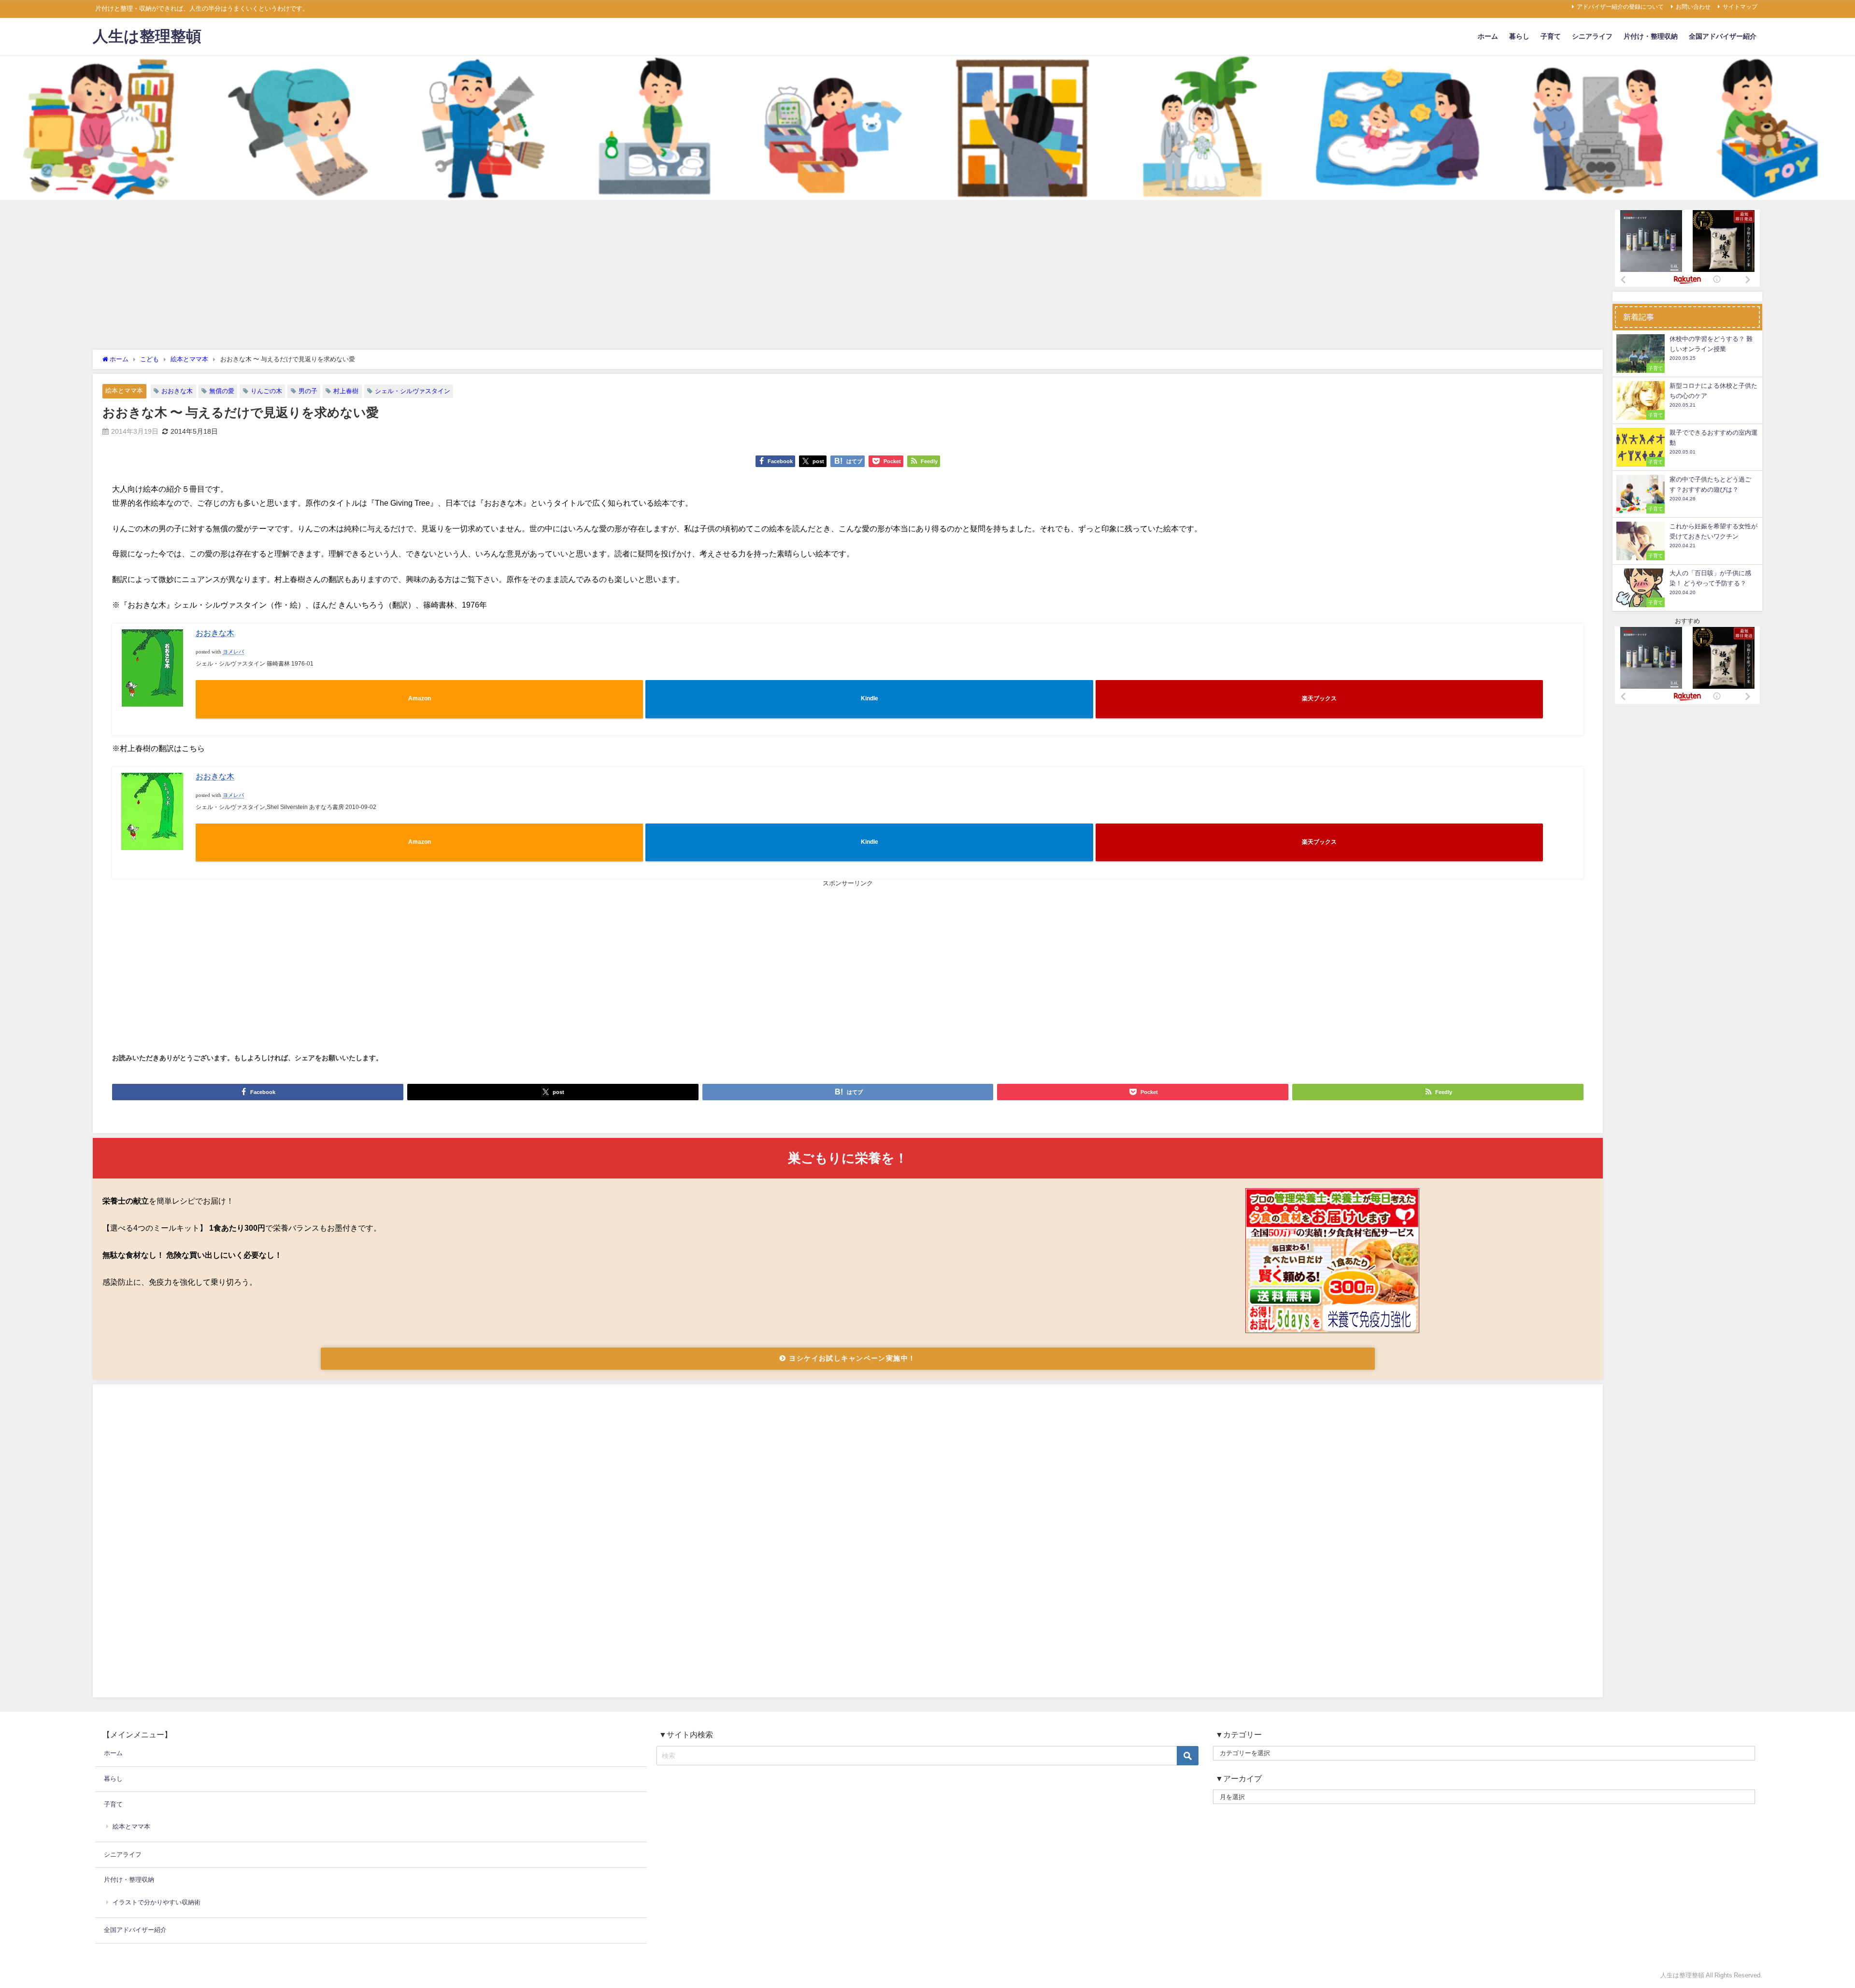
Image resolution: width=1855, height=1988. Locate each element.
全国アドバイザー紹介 (1723, 36)
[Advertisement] (848, 277)
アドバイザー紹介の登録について (1620, 7)
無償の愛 (222, 391)
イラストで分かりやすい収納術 (157, 1902)
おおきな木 (177, 391)
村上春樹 (346, 391)
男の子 (308, 391)
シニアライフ (1592, 36)
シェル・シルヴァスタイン (413, 391)
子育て (1551, 36)
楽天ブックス (1319, 698)
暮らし (1519, 36)
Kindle (870, 698)
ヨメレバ (233, 652)
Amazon (420, 698)
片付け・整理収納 (1651, 36)
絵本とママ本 (124, 390)
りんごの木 (266, 391)
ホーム (1488, 36)
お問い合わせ (1693, 7)
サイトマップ (1740, 7)
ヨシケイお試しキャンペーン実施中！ (851, 1358)
